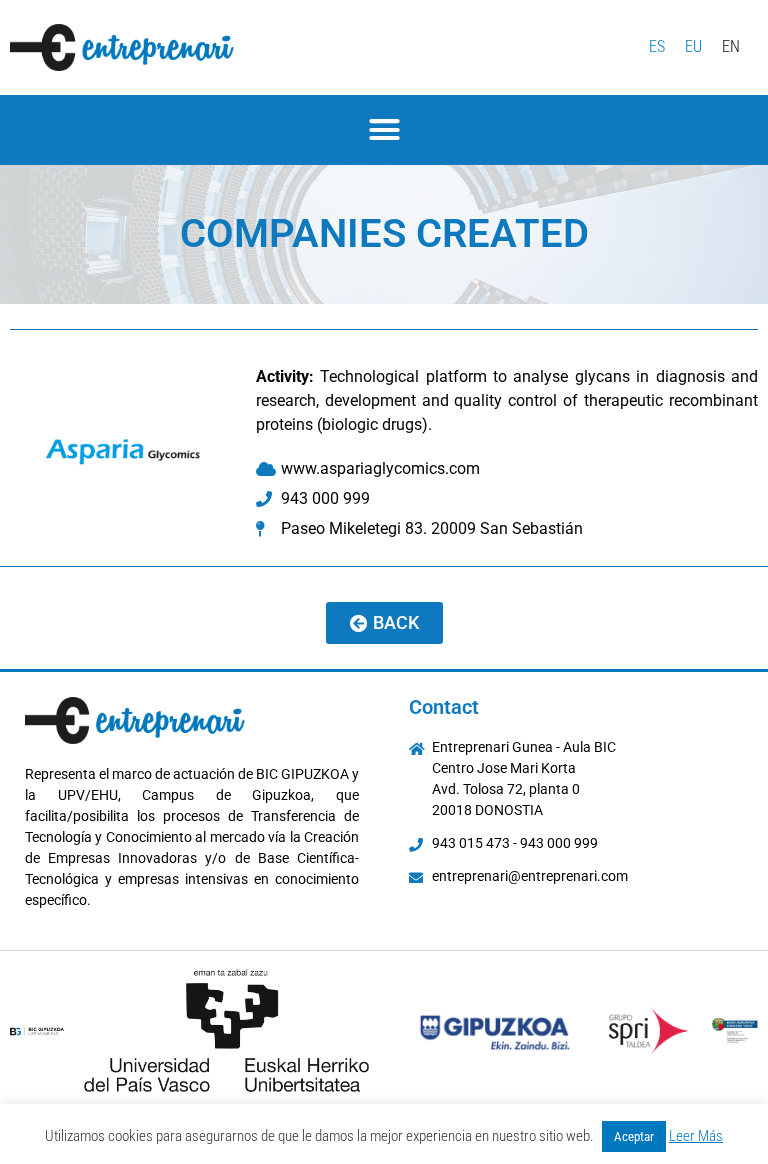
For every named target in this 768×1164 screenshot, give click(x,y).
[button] (384, 130)
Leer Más (696, 1136)
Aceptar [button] (634, 1136)
